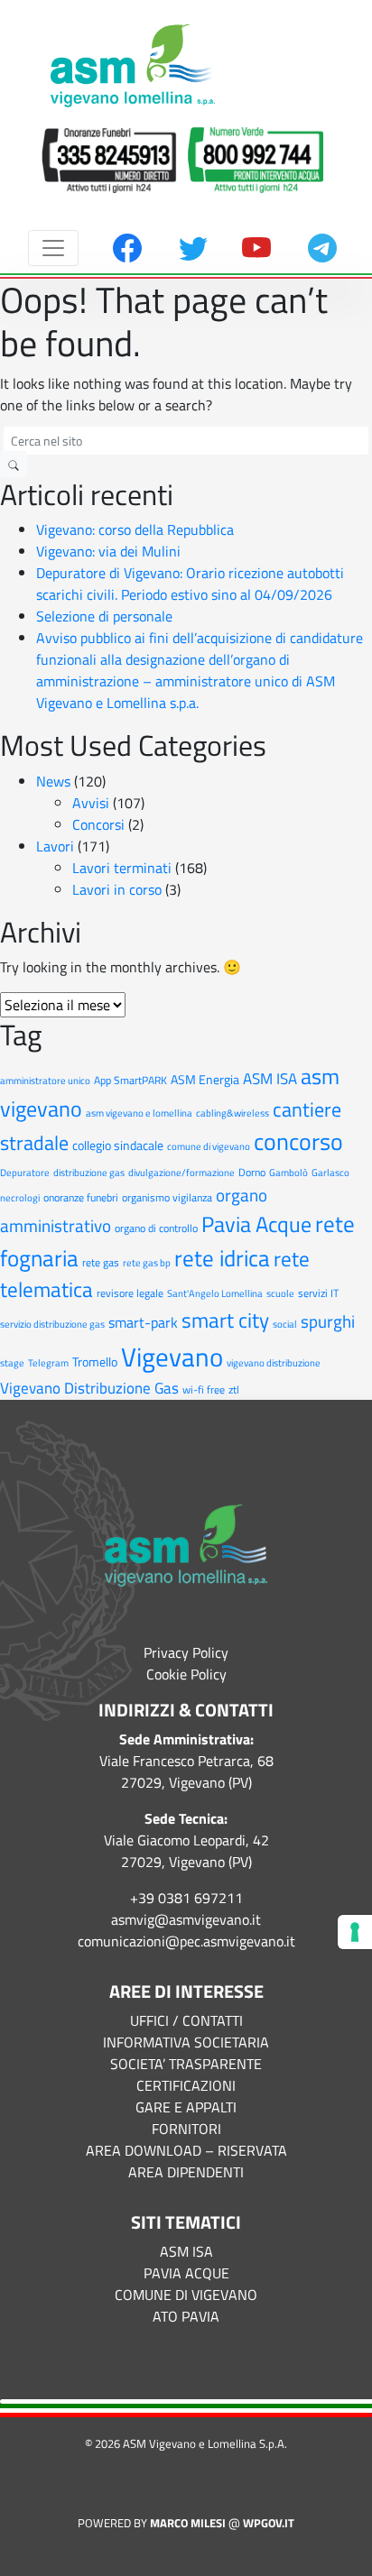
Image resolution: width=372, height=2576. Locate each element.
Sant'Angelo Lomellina (215, 1293)
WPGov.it (269, 2523)
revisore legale (130, 1293)
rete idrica (222, 1258)
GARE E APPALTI (186, 2107)
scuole (280, 1293)
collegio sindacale (118, 1145)
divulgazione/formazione (181, 1173)
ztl (234, 1389)
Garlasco (330, 1173)
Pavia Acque (256, 1224)
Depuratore (25, 1173)
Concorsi (98, 824)
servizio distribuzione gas (52, 1324)
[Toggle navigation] (53, 248)
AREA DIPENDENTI (186, 2172)
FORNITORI (186, 2129)
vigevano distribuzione (274, 1363)
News (53, 781)
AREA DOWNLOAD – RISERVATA (186, 2150)
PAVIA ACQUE (186, 2273)
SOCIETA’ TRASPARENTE (186, 2064)
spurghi (328, 1321)
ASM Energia (205, 1080)
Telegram (48, 1363)
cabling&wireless (232, 1113)
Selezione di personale (104, 616)
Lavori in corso (117, 889)
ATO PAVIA (186, 2316)
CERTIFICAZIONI (186, 2085)
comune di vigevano (209, 1146)
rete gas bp (147, 1263)
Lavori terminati (122, 868)
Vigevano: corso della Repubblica (135, 529)
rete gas (101, 1262)
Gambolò (288, 1173)
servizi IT (318, 1293)
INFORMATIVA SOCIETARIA (186, 2042)
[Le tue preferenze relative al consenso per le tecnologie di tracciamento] (355, 1932)
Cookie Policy (186, 1674)
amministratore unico (45, 1081)
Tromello (95, 1362)
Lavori (55, 846)
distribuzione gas (89, 1173)
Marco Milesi (188, 2523)
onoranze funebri (81, 1197)
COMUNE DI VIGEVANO (186, 2295)
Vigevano (172, 1357)
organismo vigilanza (167, 1197)
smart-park (143, 1322)
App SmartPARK (130, 1080)
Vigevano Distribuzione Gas (89, 1388)
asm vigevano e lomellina (139, 1113)
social (285, 1324)
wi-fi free (204, 1389)
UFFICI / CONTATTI (186, 2020)
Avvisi (91, 803)
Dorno (252, 1172)
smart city (225, 1320)
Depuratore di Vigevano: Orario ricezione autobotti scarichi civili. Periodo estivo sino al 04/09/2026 (190, 584)
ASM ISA (270, 1078)
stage (12, 1363)
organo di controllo (156, 1228)
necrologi (20, 1198)
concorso (298, 1141)
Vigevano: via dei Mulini (108, 551)
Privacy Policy (186, 1652)
